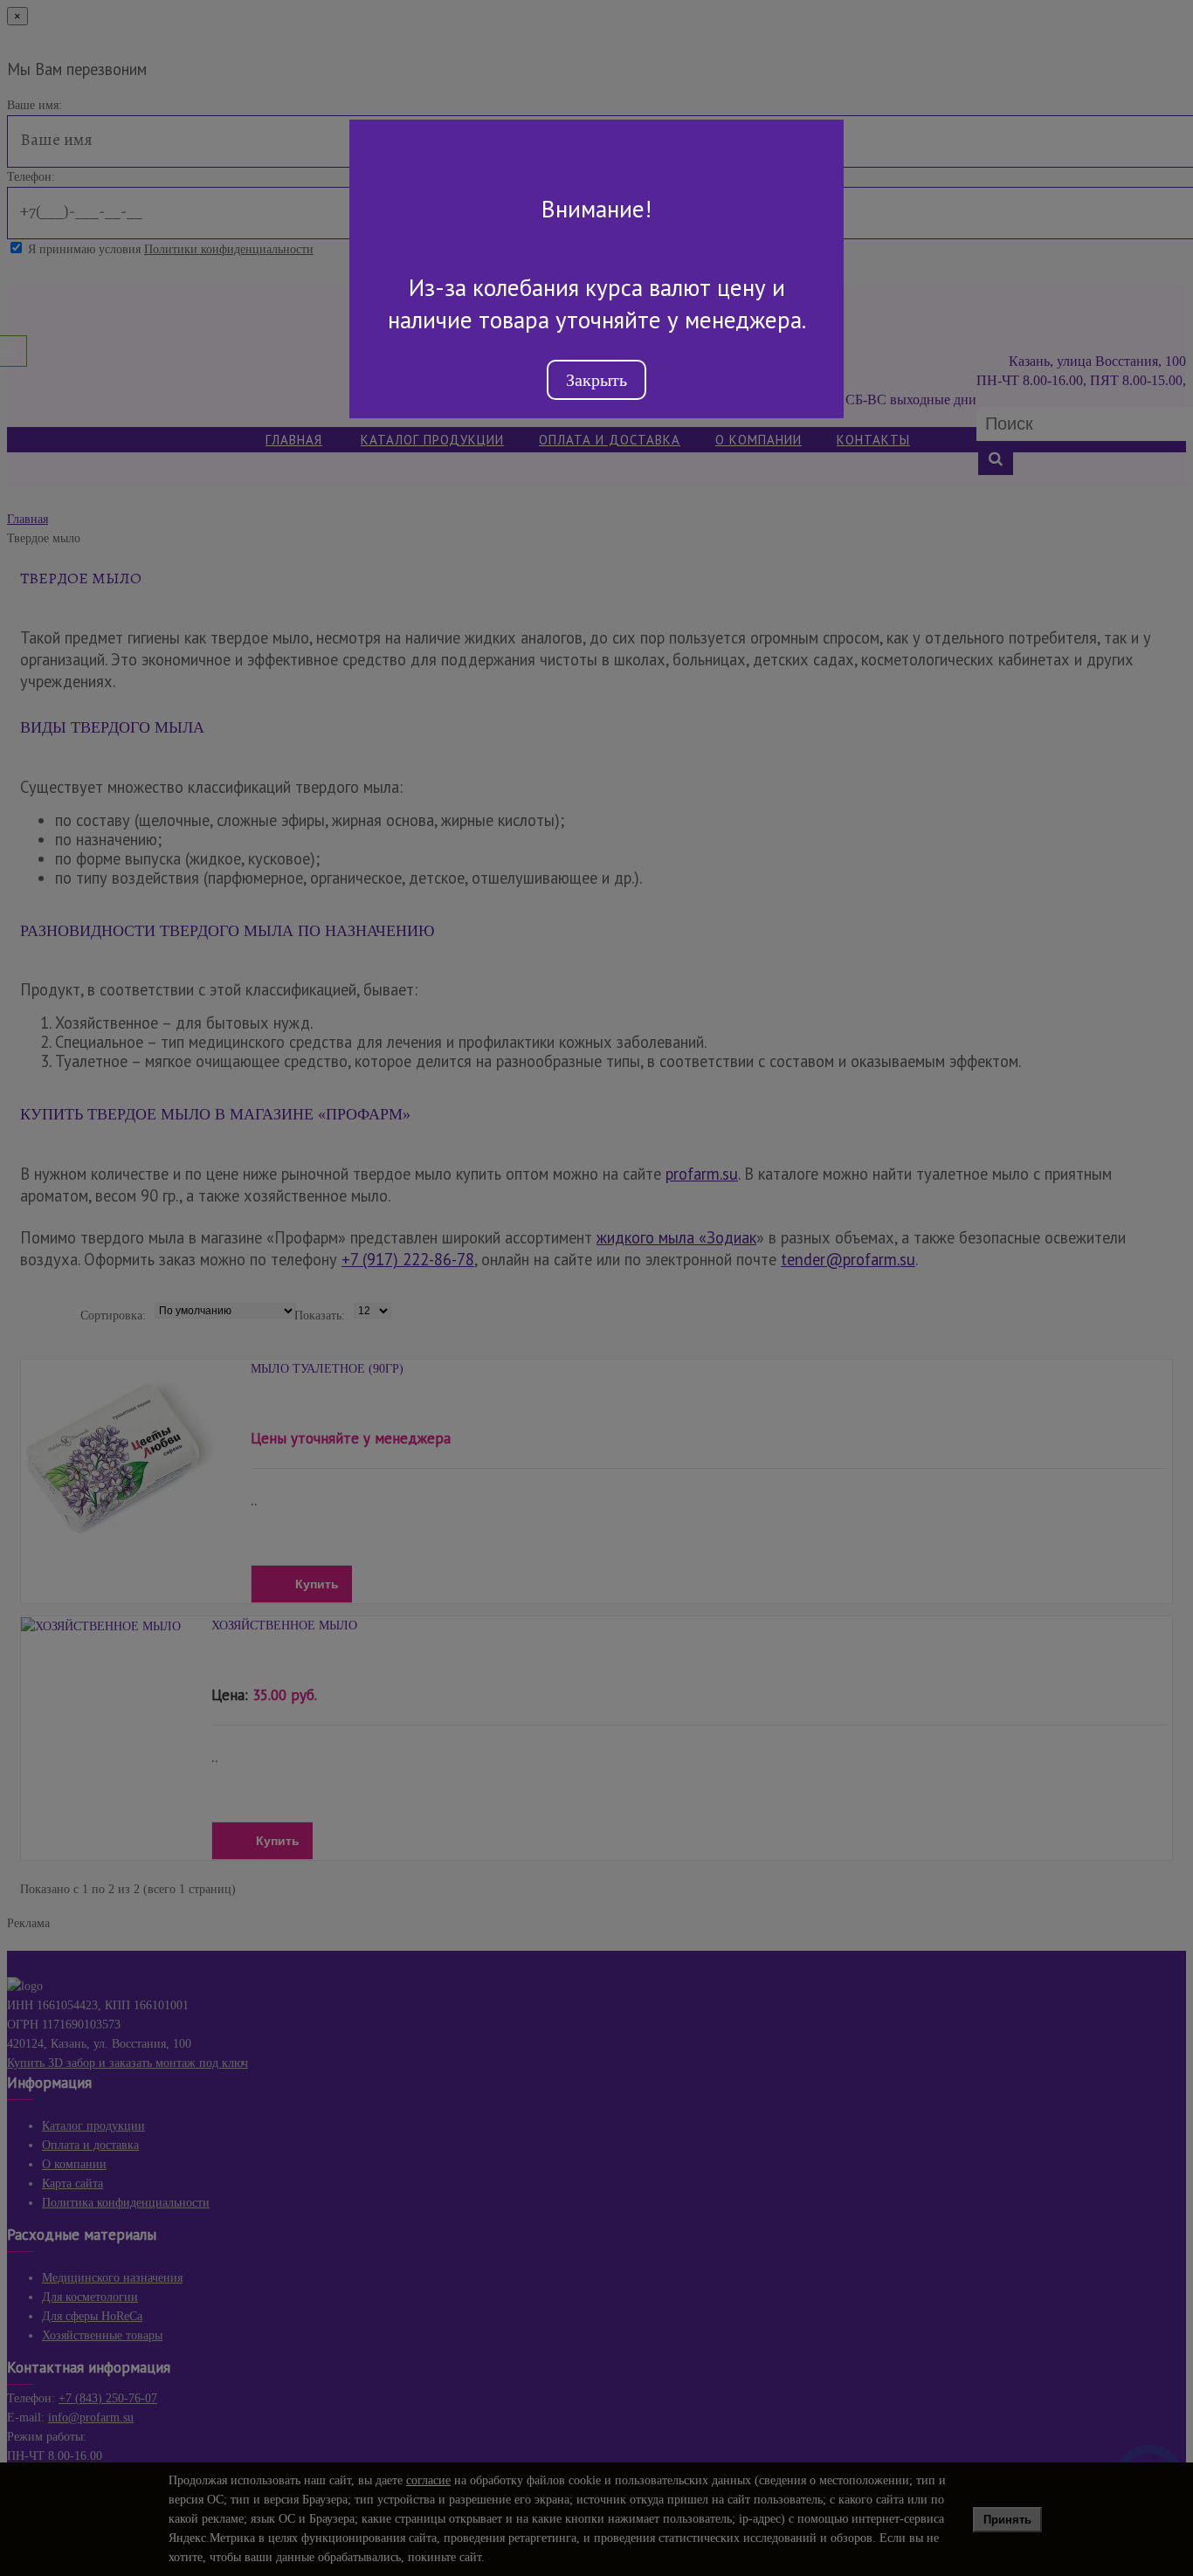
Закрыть (596, 380)
